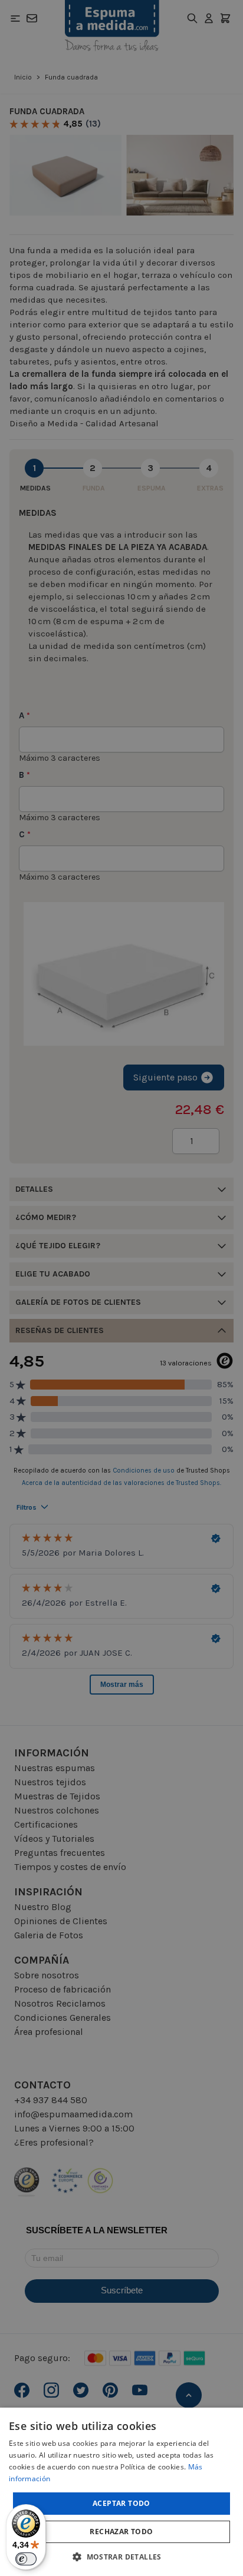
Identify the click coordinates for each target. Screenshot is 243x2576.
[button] (121, 2557)
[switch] (26, 2559)
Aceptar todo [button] (121, 2503)
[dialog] (121, 2492)
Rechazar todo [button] (121, 2532)
